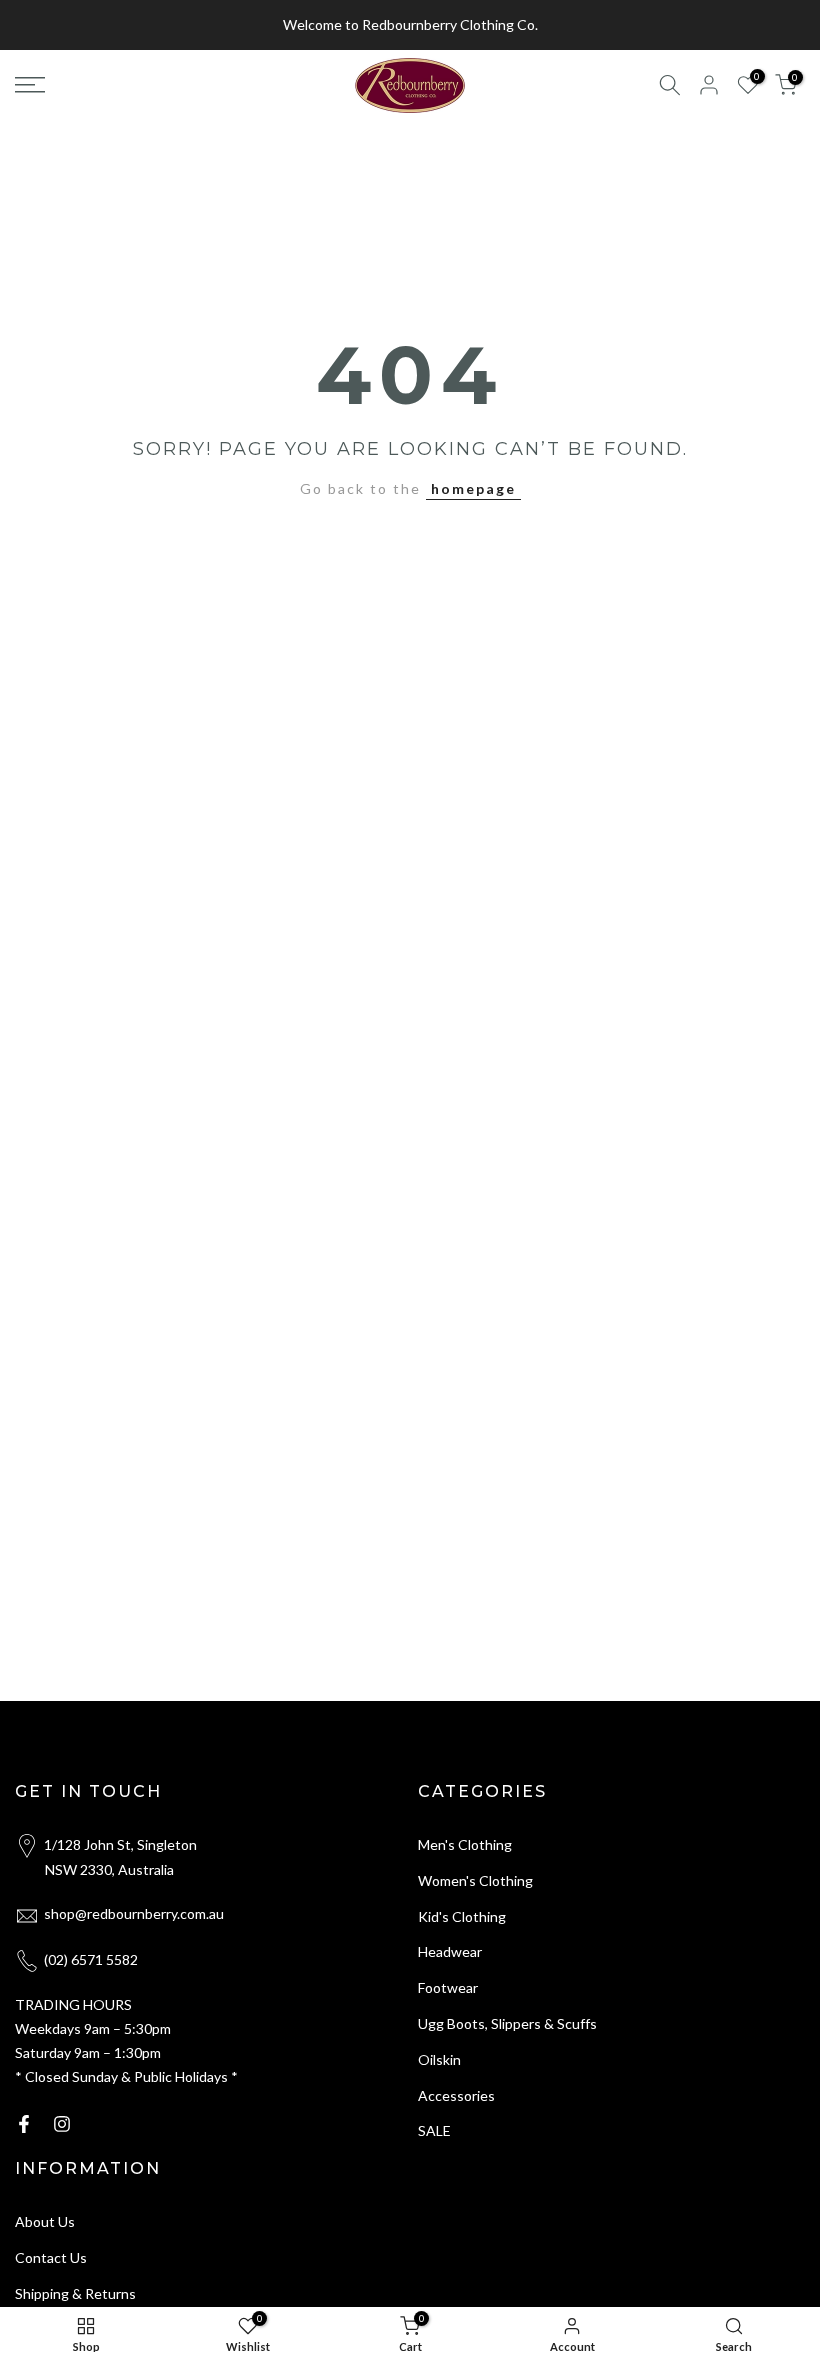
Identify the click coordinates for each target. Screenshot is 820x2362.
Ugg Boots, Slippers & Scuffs (507, 2023)
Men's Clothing (465, 1844)
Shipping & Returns (75, 2293)
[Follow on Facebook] (24, 2124)
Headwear (450, 1951)
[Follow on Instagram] (62, 2124)
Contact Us (51, 2257)
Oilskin (439, 2059)
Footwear (448, 1987)
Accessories (456, 2095)
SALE (434, 2130)
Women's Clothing (475, 1880)
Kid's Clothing (462, 1916)
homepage (473, 488)
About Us (45, 2221)
